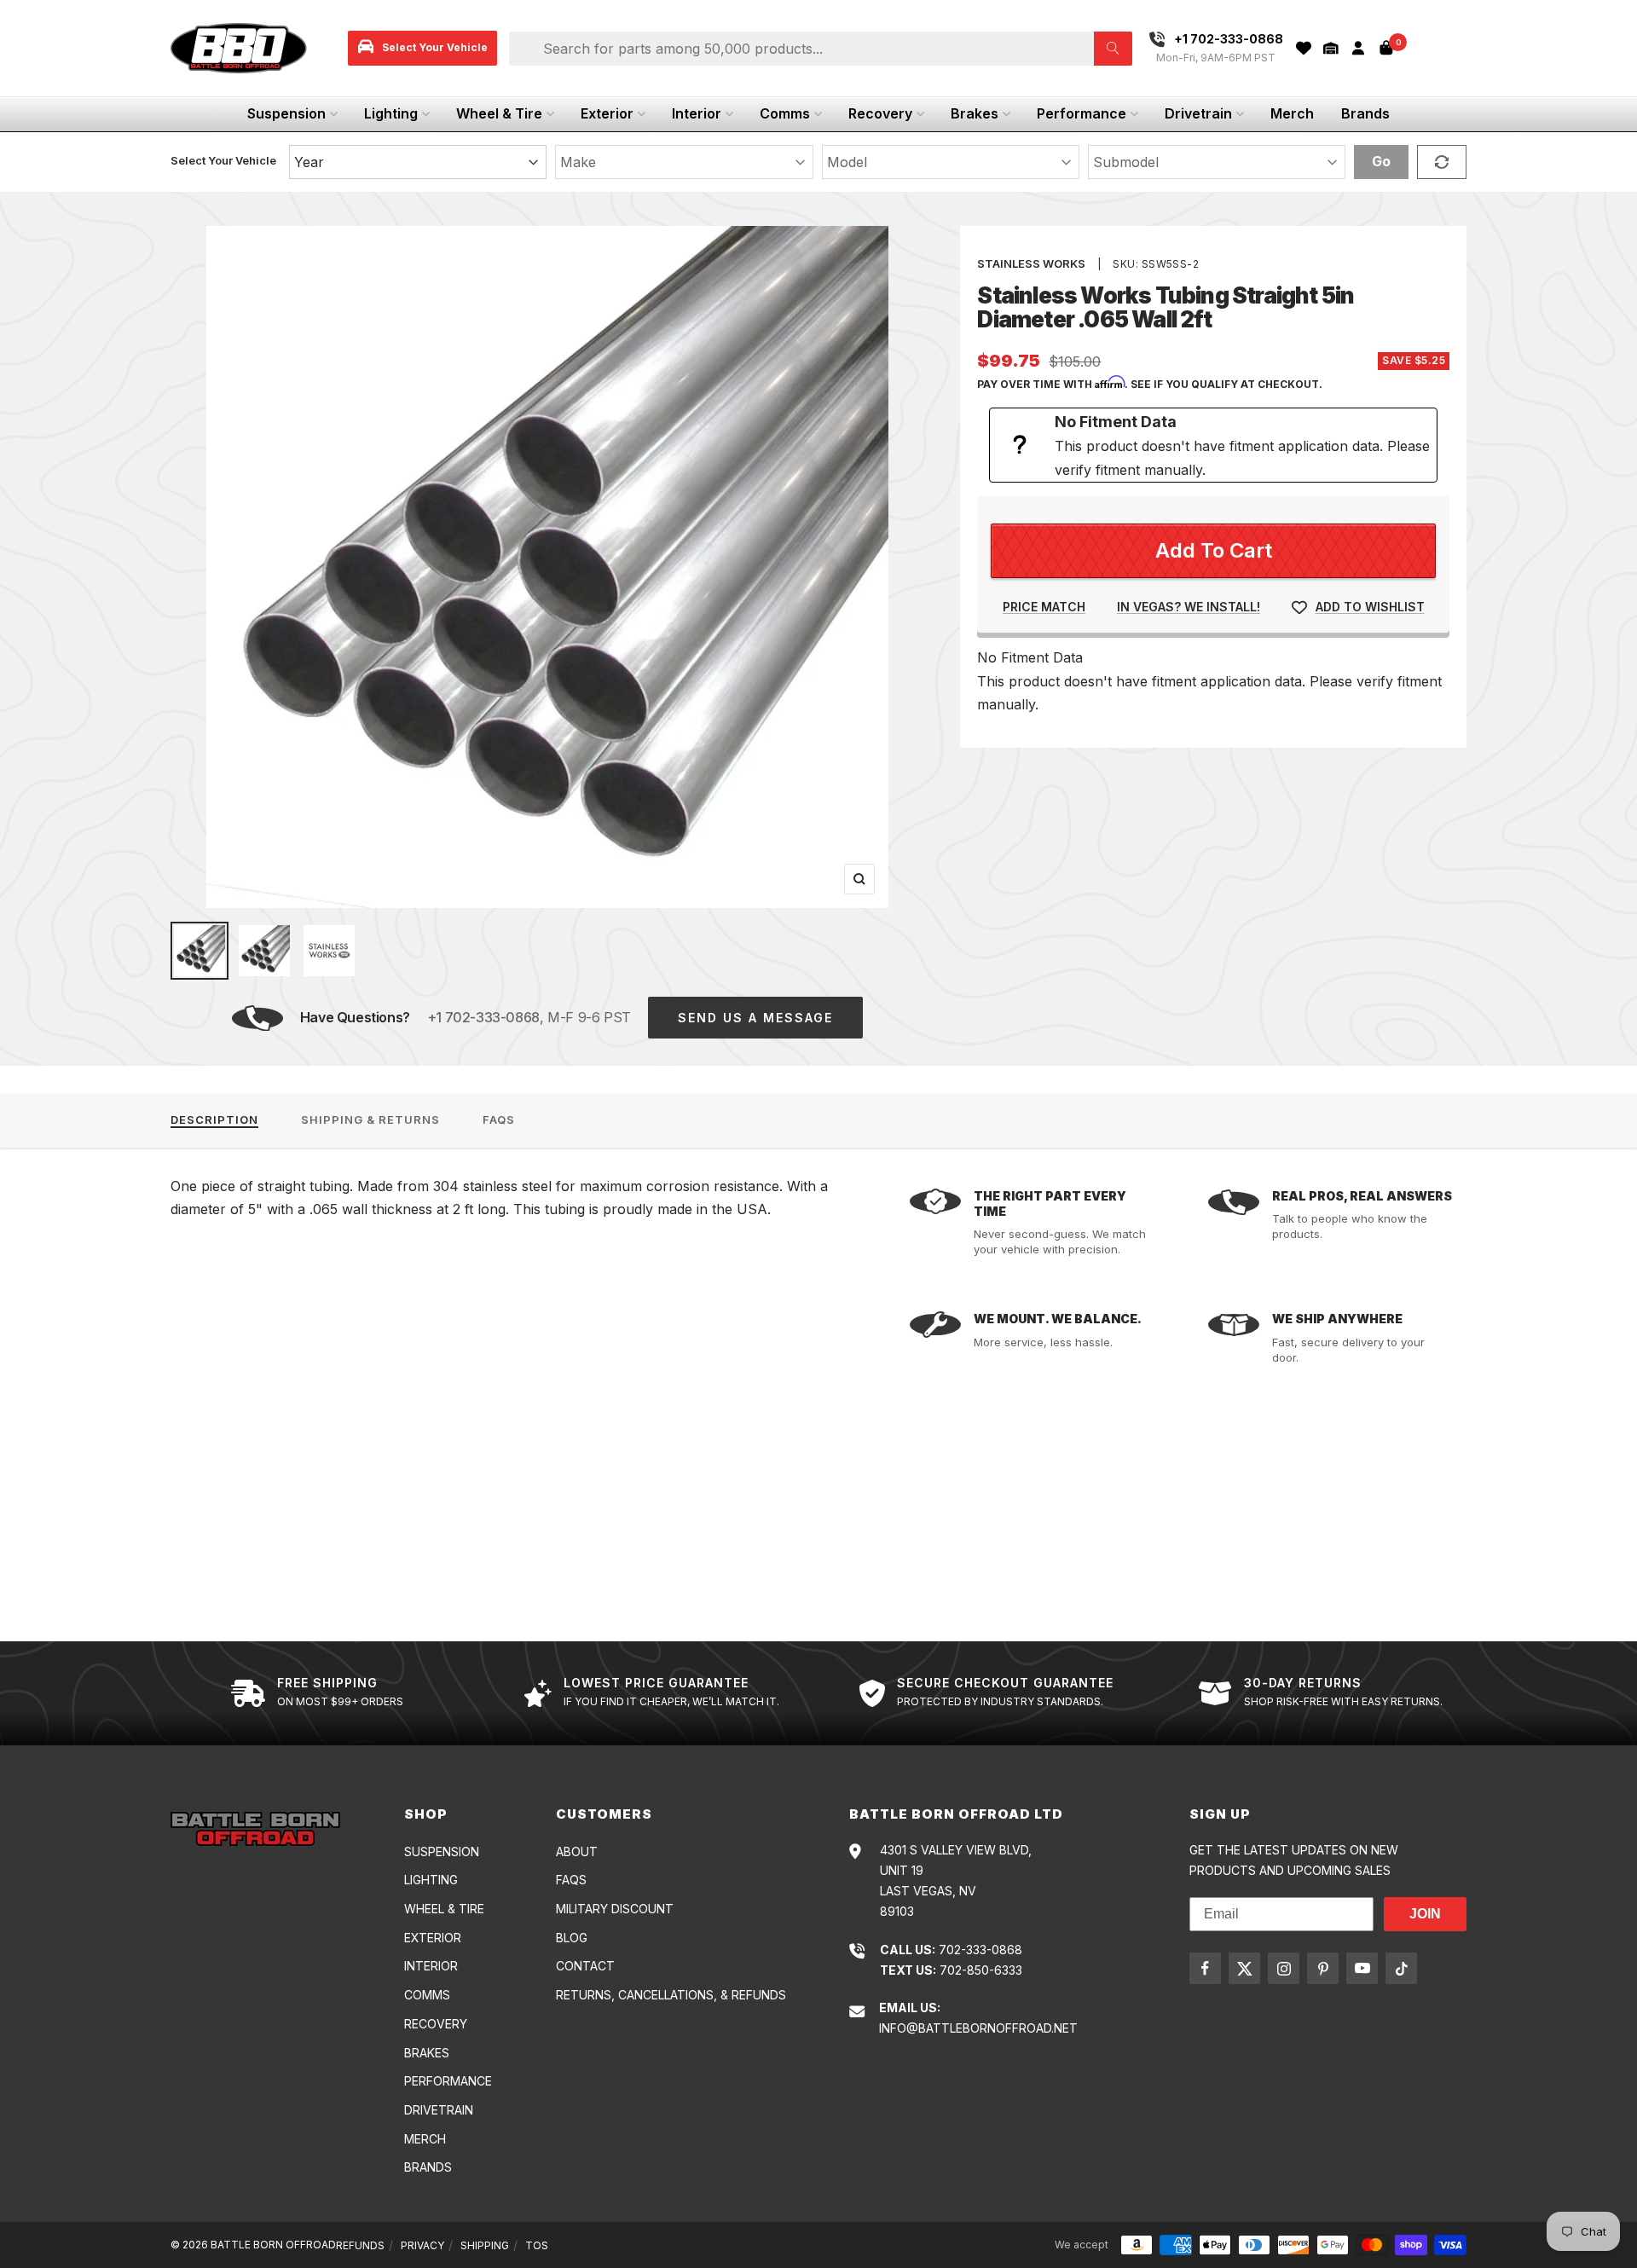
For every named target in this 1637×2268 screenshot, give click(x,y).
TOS (537, 2245)
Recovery (880, 113)
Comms (785, 113)
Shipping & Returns (370, 1120)
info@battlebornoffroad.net (978, 2028)
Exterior (607, 113)
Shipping (485, 2245)
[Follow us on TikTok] (1401, 1968)
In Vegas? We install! (1189, 607)
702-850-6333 (981, 1970)
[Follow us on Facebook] (1205, 1968)
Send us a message (755, 1018)
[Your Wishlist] (1304, 48)
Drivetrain (1198, 113)
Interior (697, 113)
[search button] (1113, 49)
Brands (1365, 113)
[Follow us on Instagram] (1284, 1968)
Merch (1292, 113)
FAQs (499, 1120)
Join (1425, 1914)
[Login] (1358, 48)
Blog (572, 1938)
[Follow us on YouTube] (1362, 1968)
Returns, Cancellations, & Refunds (671, 1995)
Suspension (286, 113)
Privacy (422, 2245)
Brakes (975, 113)
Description (214, 1120)
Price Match (1044, 607)
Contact (585, 1966)
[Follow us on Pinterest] (1323, 1968)
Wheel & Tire (499, 113)
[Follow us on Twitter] (1244, 1968)
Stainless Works (1031, 263)
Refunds (360, 2245)
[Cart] (1386, 48)
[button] (1331, 48)
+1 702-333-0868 (483, 1017)
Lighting (391, 113)
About (577, 1851)
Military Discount (615, 1909)
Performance (1082, 113)
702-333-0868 (980, 1950)
